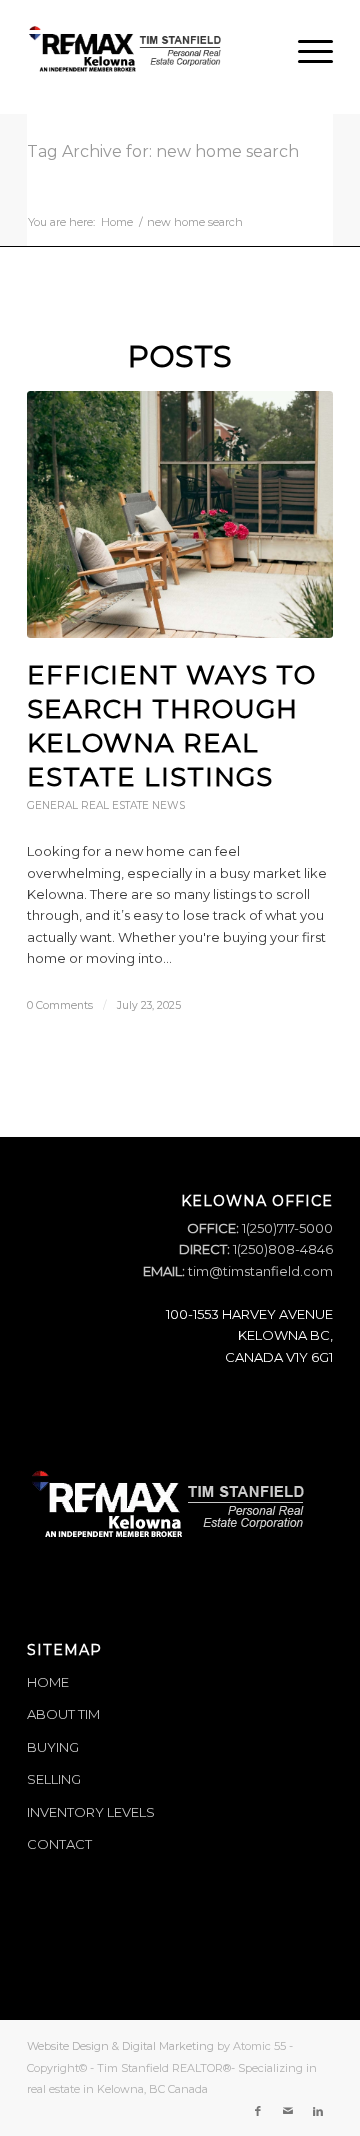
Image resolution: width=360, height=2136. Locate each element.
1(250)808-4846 (281, 1249)
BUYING (53, 1747)
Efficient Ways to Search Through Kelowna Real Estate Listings (171, 725)
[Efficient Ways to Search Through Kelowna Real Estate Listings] (180, 515)
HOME (48, 1682)
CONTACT (59, 1844)
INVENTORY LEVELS (91, 1812)
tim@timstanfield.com (260, 1271)
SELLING (54, 1779)
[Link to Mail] (288, 2111)
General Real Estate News (106, 805)
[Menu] (305, 51)
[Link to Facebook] (258, 2111)
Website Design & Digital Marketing (120, 2046)
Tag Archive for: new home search (163, 151)
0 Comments (60, 1005)
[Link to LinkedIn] (318, 2111)
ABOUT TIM (63, 1714)
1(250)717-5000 (286, 1228)
